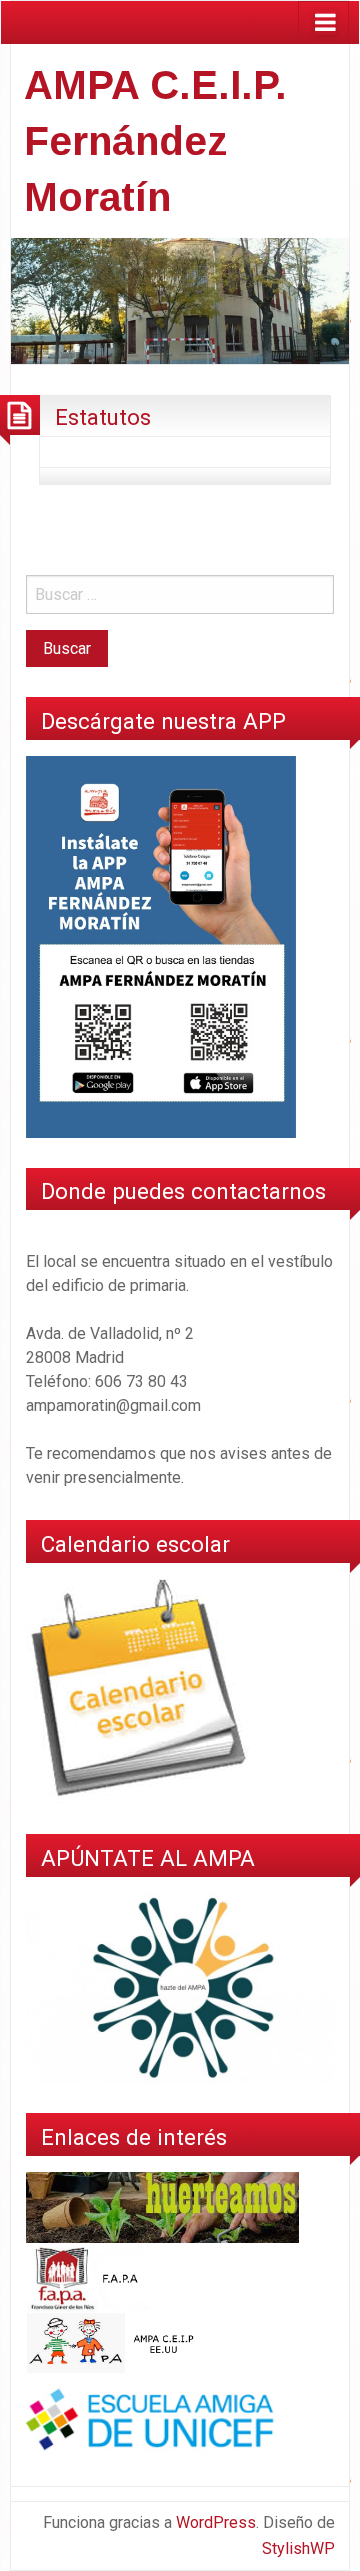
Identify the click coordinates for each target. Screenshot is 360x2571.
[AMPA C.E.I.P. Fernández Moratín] (180, 299)
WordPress (216, 2522)
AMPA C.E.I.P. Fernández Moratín (155, 141)
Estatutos (103, 417)
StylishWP (298, 2548)
